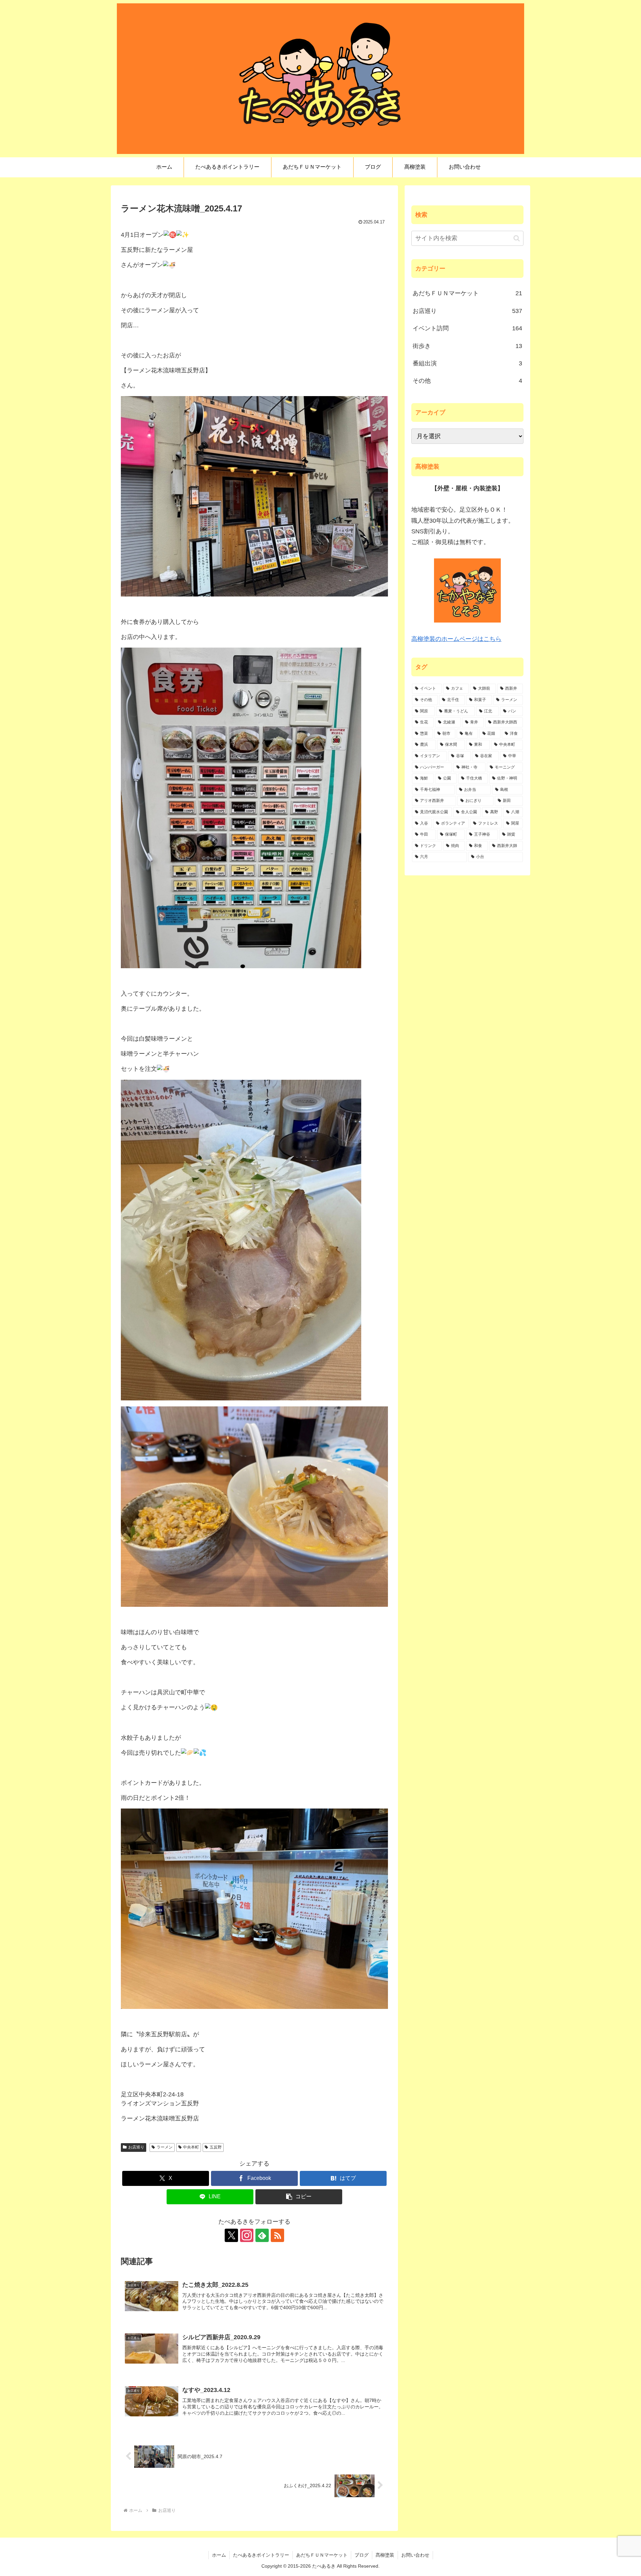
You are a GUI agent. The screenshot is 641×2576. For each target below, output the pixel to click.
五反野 (216, 2147)
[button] (299, 2197)
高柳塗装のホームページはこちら (456, 639)
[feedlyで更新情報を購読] (262, 2235)
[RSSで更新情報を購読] (277, 2235)
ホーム (219, 2555)
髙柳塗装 (385, 2555)
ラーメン (165, 2147)
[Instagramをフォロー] (247, 2235)
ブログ (362, 2555)
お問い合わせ (415, 2555)
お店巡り (136, 2147)
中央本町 (191, 2147)
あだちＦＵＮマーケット (322, 2555)
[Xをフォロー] (231, 2235)
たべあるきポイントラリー (261, 2555)
